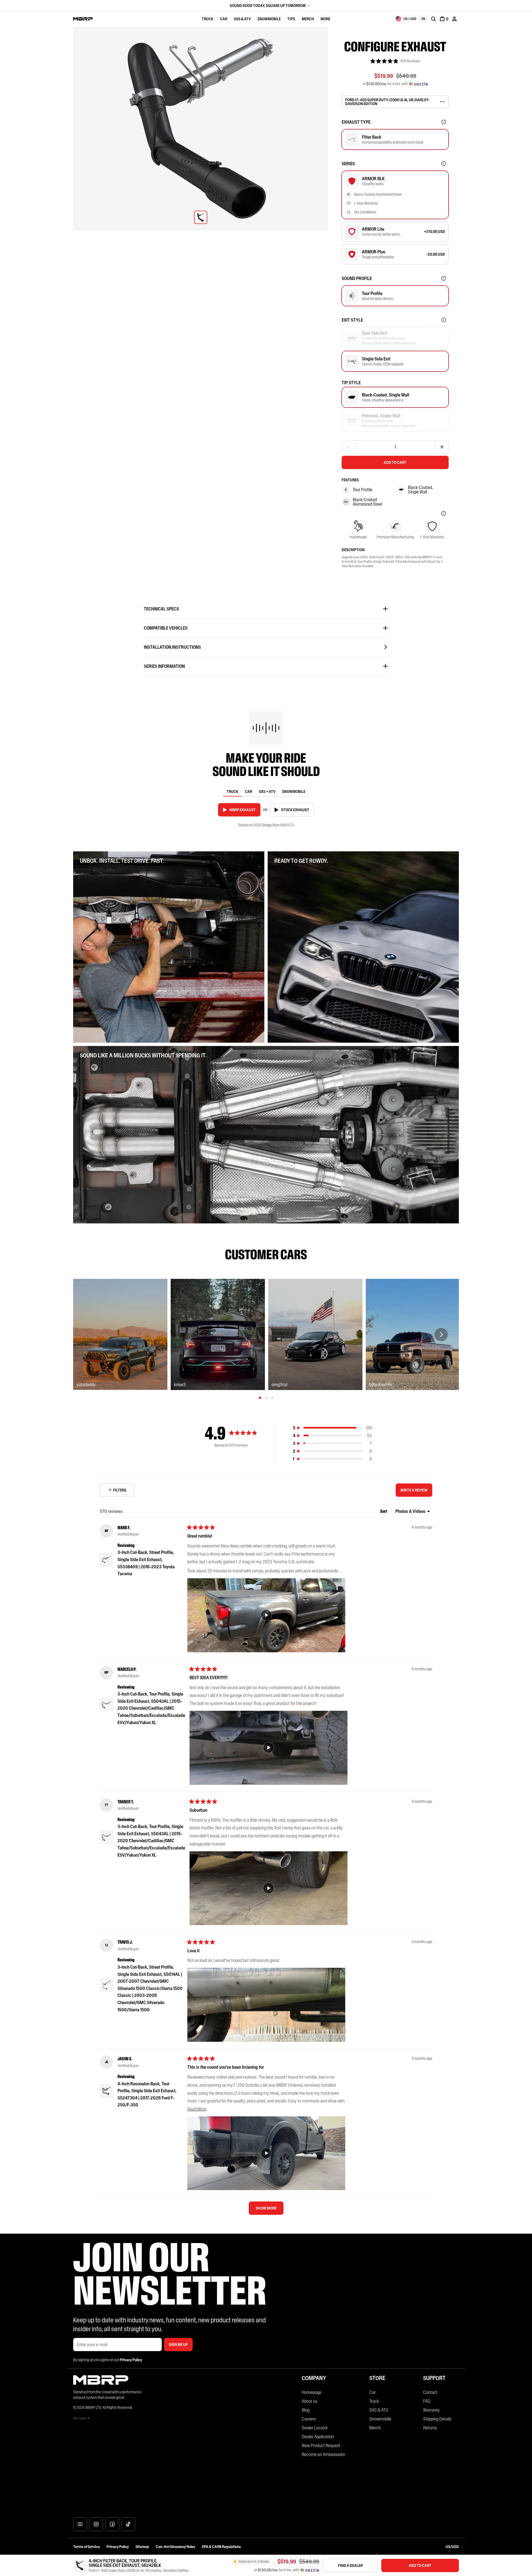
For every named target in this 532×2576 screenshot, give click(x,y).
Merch (308, 19)
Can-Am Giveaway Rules (176, 2547)
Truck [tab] (232, 791)
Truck (208, 19)
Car (224, 19)
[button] (395, 61)
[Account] (454, 19)
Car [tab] (249, 791)
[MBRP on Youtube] (80, 2524)
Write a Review (415, 1492)
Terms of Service (86, 2547)
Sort (384, 1511)
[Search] (433, 19)
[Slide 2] (266, 1398)
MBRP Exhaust (243, 810)
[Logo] (83, 19)
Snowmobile (269, 19)
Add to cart (395, 462)
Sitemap (142, 2547)
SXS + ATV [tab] (267, 791)
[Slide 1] (260, 1398)
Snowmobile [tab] (294, 791)
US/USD (452, 2547)
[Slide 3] (272, 1398)
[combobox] (406, 19)
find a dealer (350, 2565)
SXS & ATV (242, 19)
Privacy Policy (118, 2547)
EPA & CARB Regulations (222, 2547)
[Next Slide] (441, 1335)
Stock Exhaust (295, 810)
